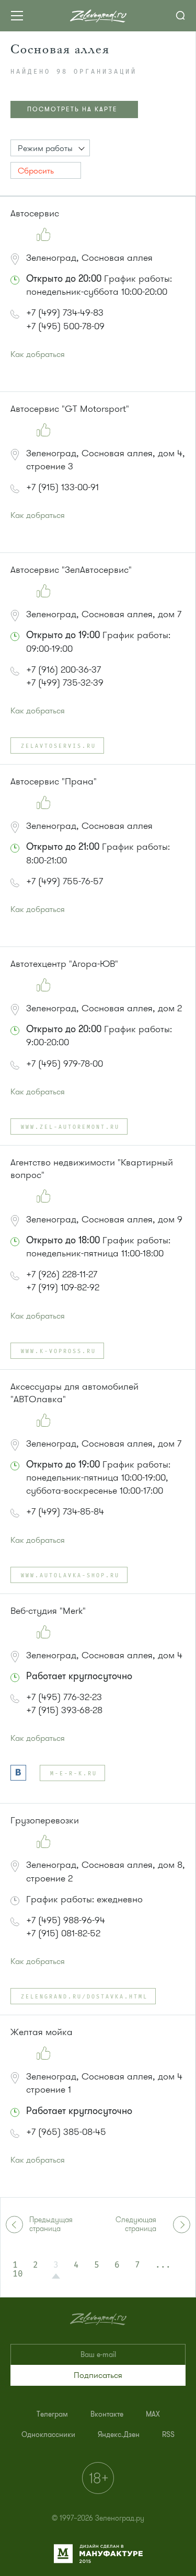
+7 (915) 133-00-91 (62, 487)
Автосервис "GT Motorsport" (70, 409)
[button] (50, 148)
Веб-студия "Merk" (48, 1611)
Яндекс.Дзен (119, 2435)
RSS (168, 2435)
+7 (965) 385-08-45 (66, 2132)
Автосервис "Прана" (54, 781)
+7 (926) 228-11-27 (62, 1274)
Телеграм (52, 2414)
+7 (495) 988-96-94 (66, 1920)
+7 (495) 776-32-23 (64, 1697)
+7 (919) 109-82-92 (63, 1287)
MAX (153, 2414)
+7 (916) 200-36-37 (64, 669)
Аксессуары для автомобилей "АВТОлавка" (74, 1393)
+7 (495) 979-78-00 (65, 1064)
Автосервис (35, 213)
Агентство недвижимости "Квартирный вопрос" (92, 1169)
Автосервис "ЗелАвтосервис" (71, 570)
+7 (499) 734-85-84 (65, 1511)
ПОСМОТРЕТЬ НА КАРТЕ (72, 109)
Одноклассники (48, 2435)
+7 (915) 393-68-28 (64, 1710)
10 (18, 2274)
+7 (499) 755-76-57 (65, 881)
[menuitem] (52, 2414)
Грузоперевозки (45, 1820)
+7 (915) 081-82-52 (63, 1933)
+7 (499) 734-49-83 (65, 313)
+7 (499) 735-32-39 (65, 683)
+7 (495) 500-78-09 (65, 326)
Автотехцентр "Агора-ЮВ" (64, 964)
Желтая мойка (42, 2032)
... (163, 2265)
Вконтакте (107, 2414)
